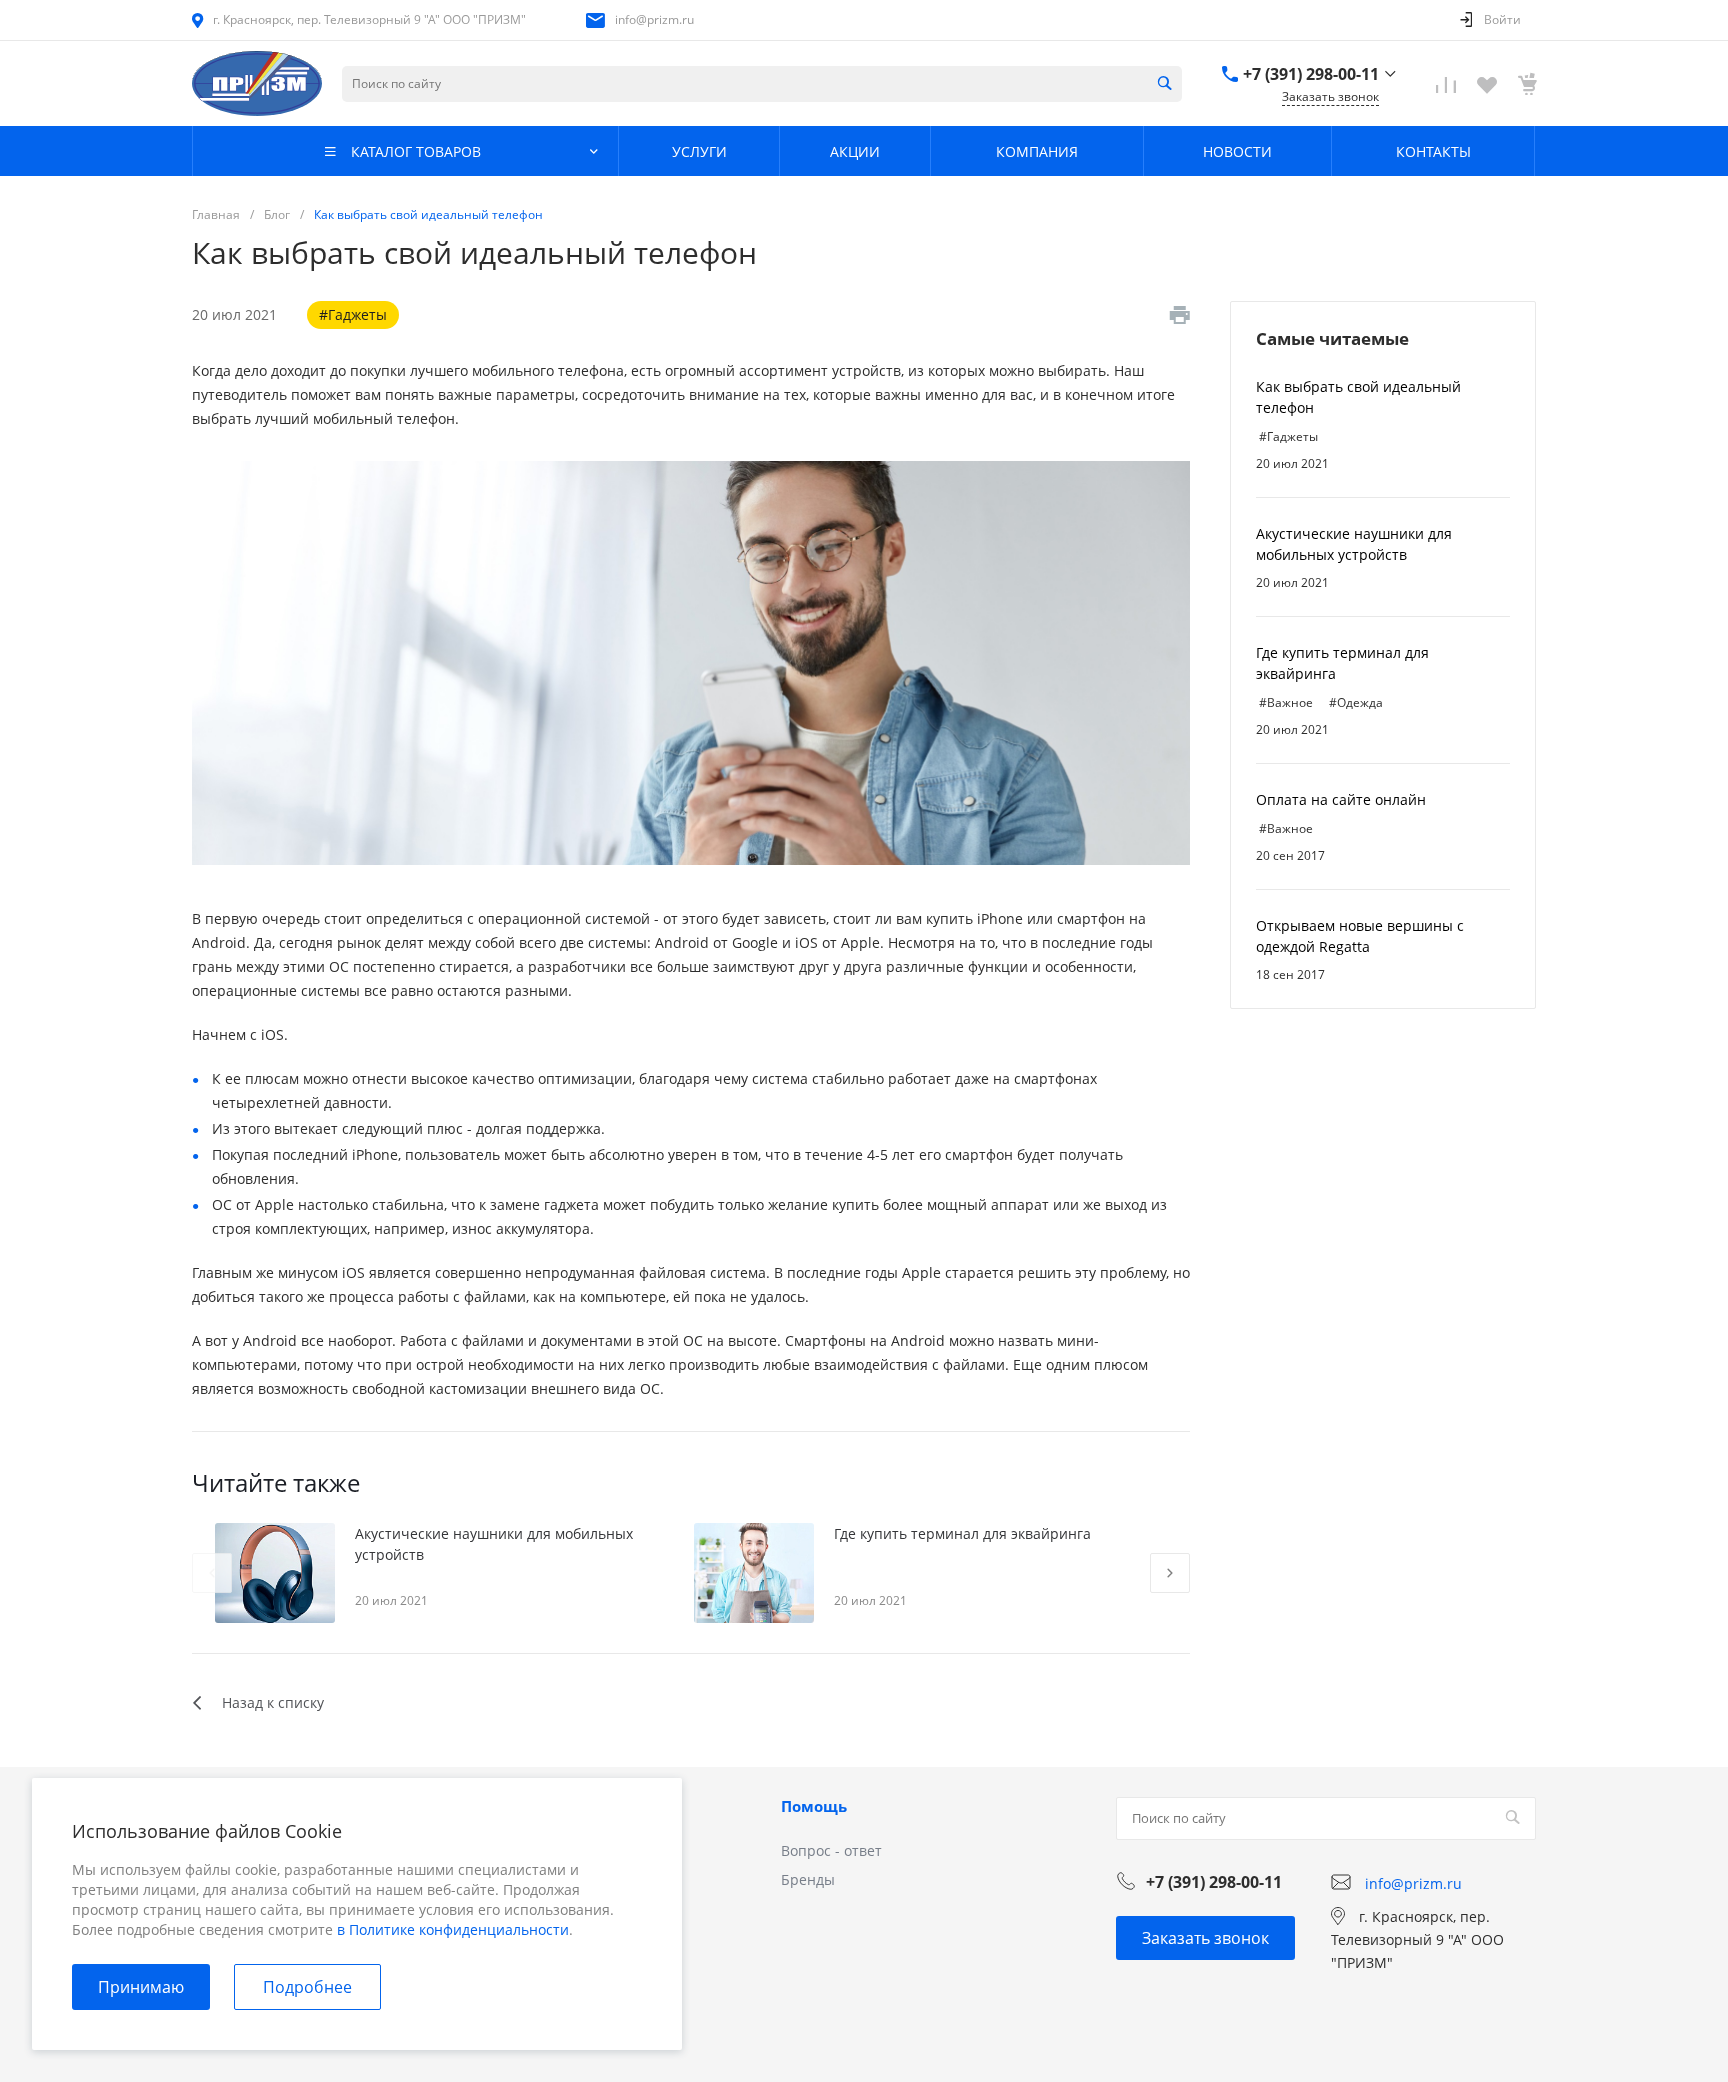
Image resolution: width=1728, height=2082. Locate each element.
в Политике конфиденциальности (453, 1929)
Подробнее (307, 1987)
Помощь (814, 1806)
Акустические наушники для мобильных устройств (494, 1544)
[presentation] (212, 1573)
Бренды (808, 1879)
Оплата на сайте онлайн (1341, 799)
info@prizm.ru (654, 19)
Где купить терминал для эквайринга (962, 1533)
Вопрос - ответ (831, 1850)
